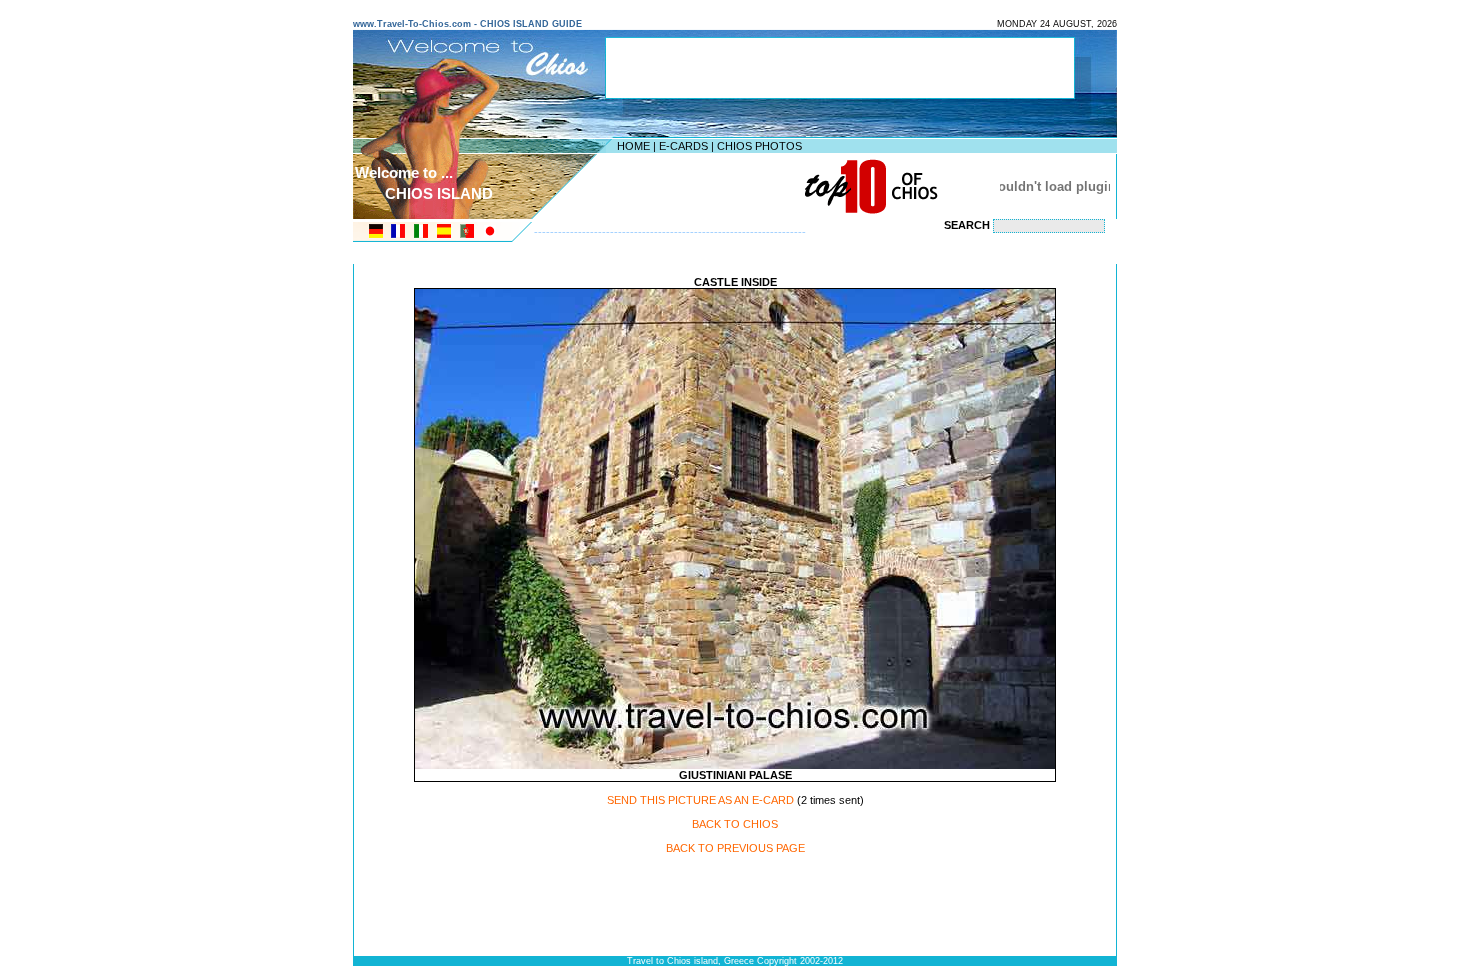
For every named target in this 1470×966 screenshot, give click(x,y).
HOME (633, 146)
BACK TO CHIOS (735, 824)
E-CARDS (683, 146)
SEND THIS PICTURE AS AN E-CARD (700, 800)
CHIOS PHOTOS (759, 146)
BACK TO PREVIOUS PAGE (735, 848)
